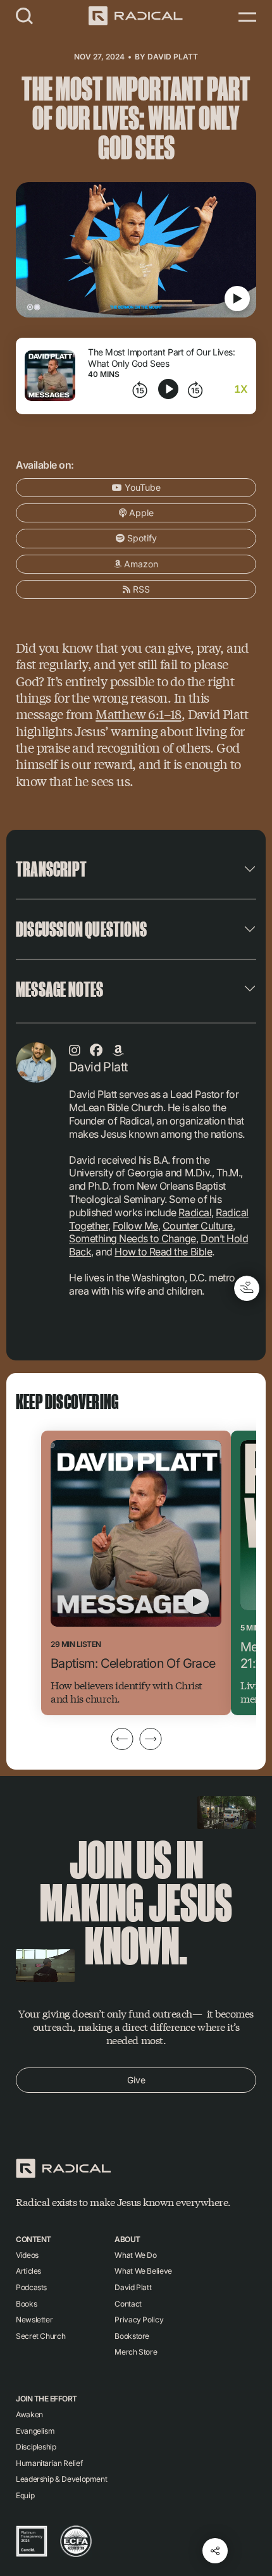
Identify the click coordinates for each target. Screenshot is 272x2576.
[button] (25, 15)
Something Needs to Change (133, 1238)
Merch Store (136, 2352)
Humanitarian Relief (49, 2463)
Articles (28, 2271)
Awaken (29, 2414)
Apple (140, 513)
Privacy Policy (139, 2320)
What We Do (135, 2255)
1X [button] (241, 389)
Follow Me (135, 1226)
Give (136, 2080)
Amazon (140, 564)
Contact (128, 2304)
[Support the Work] (247, 1288)
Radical (195, 1212)
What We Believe (143, 2271)
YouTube (141, 487)
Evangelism (35, 2431)
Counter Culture (198, 1226)
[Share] (215, 2551)
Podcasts (31, 2287)
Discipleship (36, 2447)
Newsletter (34, 2320)
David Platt (173, 57)
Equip (25, 2495)
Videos (27, 2255)
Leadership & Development (61, 2479)
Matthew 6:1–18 (139, 714)
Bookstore (132, 2336)
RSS (140, 589)
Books (26, 2304)
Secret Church (40, 2336)
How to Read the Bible (163, 1252)
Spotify (141, 538)
